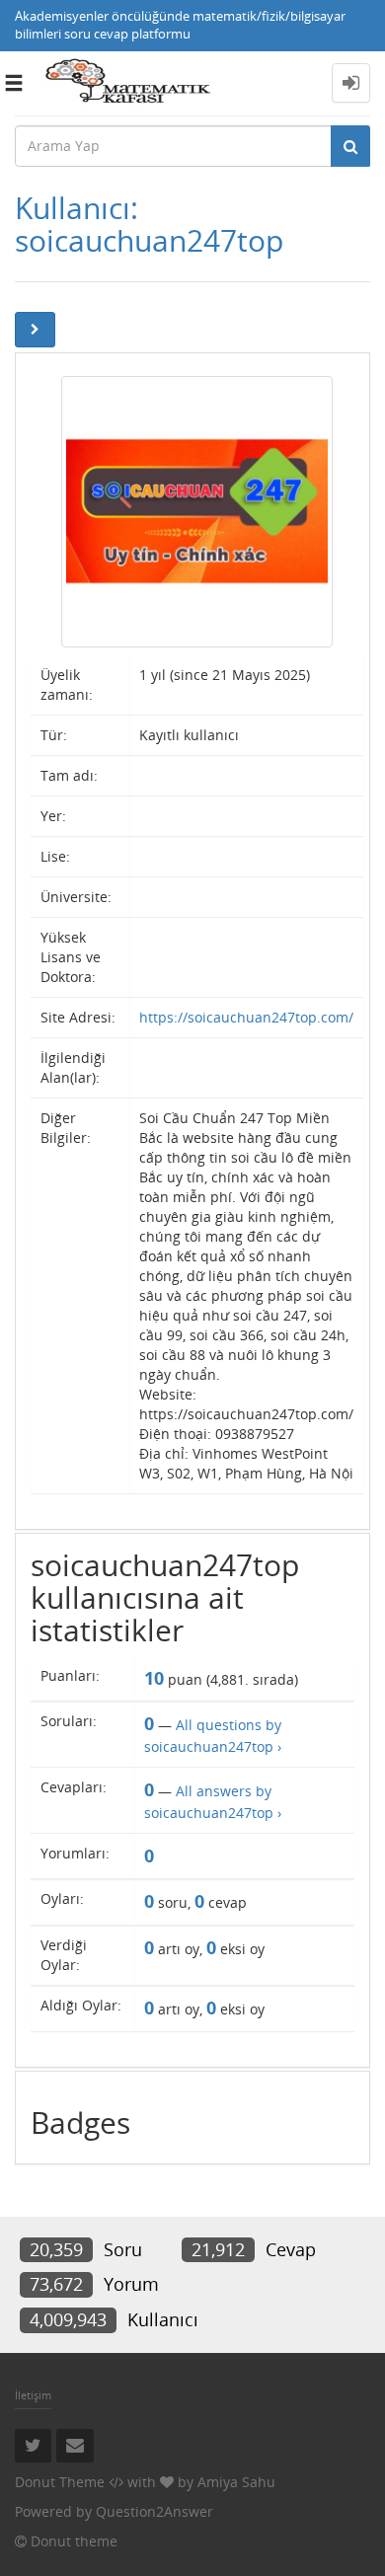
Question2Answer (154, 2511)
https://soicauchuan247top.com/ (246, 1017)
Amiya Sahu (236, 2482)
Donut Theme (60, 2482)
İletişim (33, 2395)
